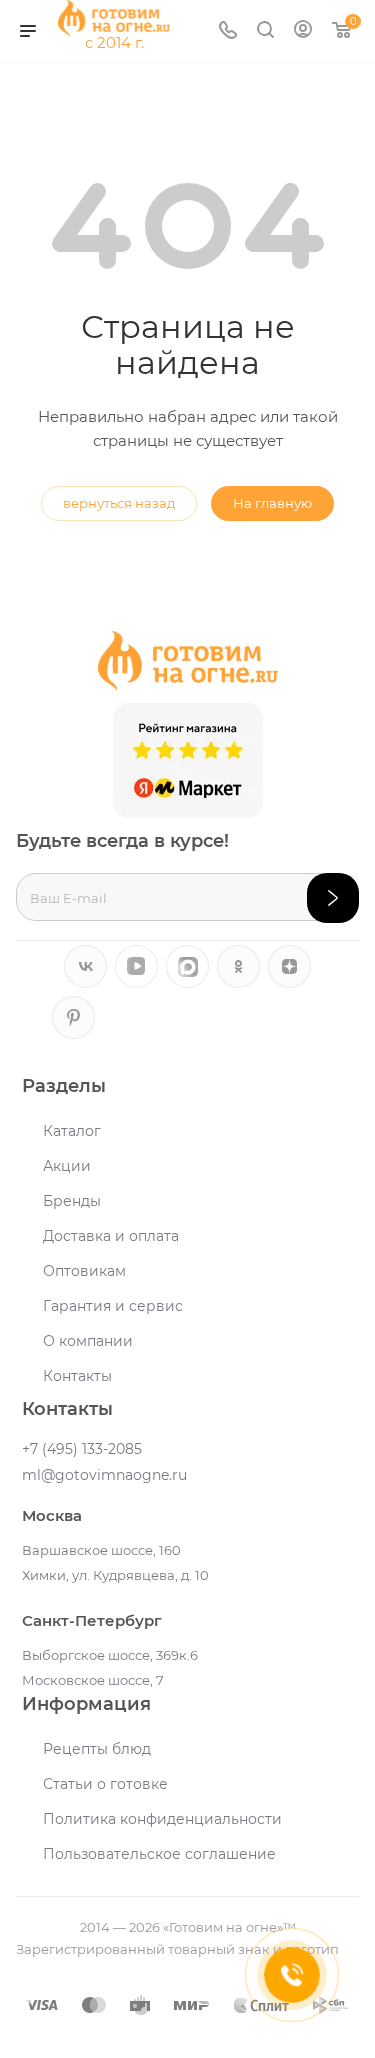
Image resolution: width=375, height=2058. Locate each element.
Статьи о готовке (105, 1784)
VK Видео (136, 966)
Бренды (72, 1201)
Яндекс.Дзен (289, 966)
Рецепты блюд (97, 1749)
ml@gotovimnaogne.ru (104, 1475)
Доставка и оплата (111, 1236)
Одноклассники (238, 966)
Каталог (72, 1131)
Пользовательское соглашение (159, 1854)
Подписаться (333, 898)
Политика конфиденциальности (162, 1819)
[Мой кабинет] (303, 31)
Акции (67, 1166)
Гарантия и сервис (113, 1306)
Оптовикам (84, 1271)
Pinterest (73, 1017)
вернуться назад (119, 503)
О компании (88, 1341)
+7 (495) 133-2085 (82, 1449)
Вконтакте (85, 966)
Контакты (77, 1376)
